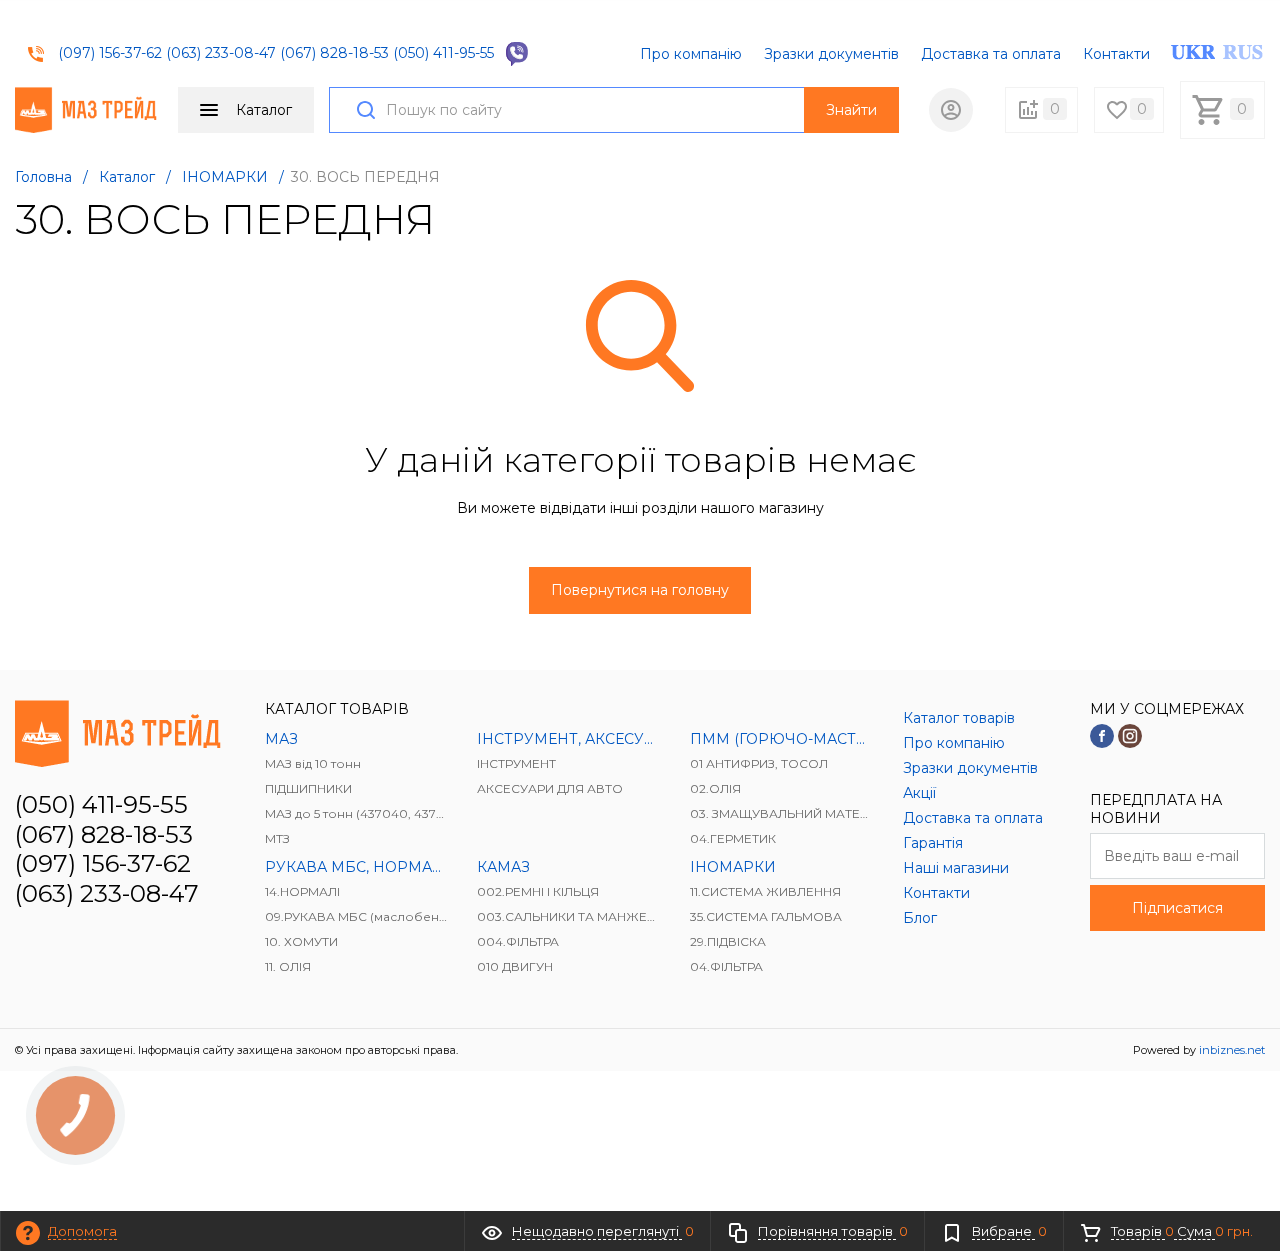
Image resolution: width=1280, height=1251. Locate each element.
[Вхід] (951, 110)
